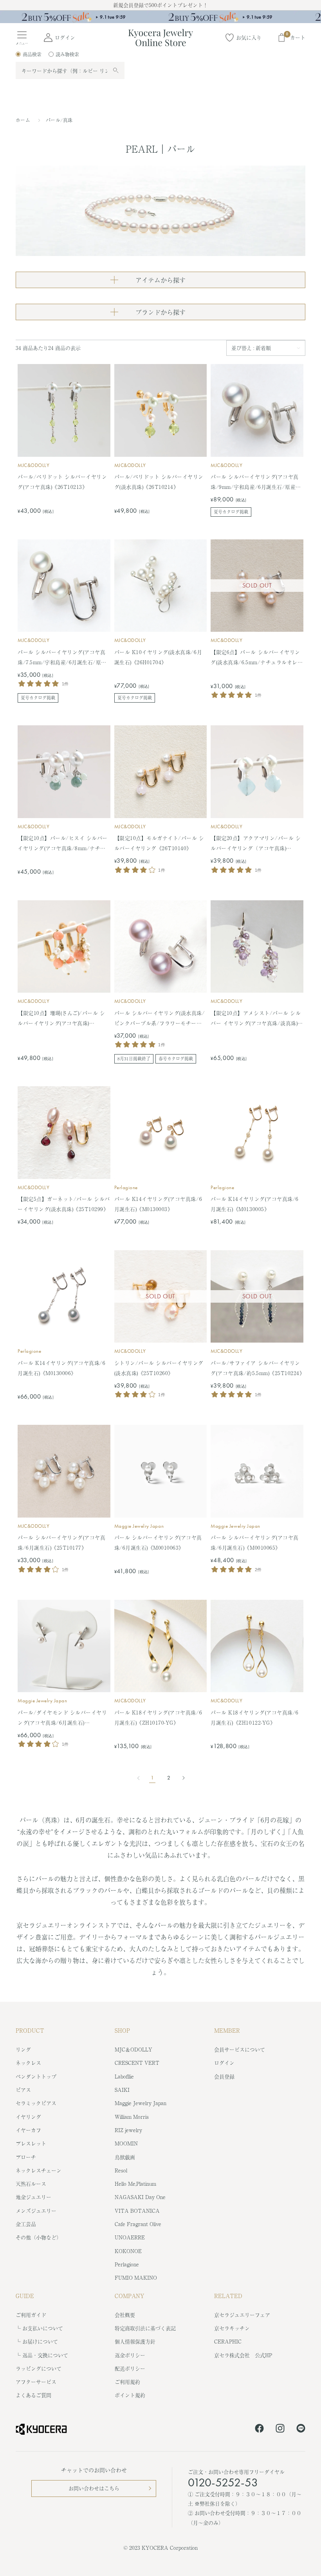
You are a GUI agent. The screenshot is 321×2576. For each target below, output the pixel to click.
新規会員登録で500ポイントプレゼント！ (160, 5)
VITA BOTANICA (137, 2211)
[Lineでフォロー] (301, 2430)
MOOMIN (126, 2143)
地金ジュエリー (33, 2197)
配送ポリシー (130, 2368)
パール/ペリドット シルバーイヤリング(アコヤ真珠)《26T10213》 (62, 482)
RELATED (228, 2296)
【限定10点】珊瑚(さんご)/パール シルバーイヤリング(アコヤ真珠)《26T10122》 (61, 1019)
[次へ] (181, 1778)
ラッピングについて (39, 2368)
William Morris (132, 2117)
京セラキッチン (232, 2328)
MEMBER (227, 2030)
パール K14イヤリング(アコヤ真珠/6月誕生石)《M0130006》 (61, 1368)
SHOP (122, 2030)
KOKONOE (128, 2251)
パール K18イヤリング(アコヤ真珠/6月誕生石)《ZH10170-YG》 (158, 1717)
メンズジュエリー (36, 2211)
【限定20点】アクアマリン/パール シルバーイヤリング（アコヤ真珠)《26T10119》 (256, 844)
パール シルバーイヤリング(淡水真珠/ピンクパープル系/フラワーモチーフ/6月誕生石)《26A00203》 (160, 1019)
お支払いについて (43, 2328)
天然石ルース (31, 2184)
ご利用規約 (127, 2382)
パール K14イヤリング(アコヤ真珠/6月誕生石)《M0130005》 (254, 1204)
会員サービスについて (240, 2049)
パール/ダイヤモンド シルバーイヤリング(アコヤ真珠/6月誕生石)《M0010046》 (62, 1718)
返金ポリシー (130, 2355)
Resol (121, 2170)
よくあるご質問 (33, 2395)
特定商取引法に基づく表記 (145, 2328)
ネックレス (28, 2063)
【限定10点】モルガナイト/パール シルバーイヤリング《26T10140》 (159, 843)
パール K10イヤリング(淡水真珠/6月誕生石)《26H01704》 (158, 657)
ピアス (23, 2090)
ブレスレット (31, 2143)
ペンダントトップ (36, 2076)
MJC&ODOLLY (33, 465)
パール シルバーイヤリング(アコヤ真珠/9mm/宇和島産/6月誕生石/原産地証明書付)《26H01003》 (256, 482)
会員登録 (224, 2076)
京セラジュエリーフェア (242, 2315)
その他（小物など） (39, 2237)
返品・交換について (45, 2355)
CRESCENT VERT (137, 2063)
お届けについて (40, 2341)
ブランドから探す (160, 312)
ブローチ (26, 2157)
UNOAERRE (130, 2237)
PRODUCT (30, 2030)
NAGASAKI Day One (140, 2197)
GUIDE (25, 2296)
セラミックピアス (36, 2103)
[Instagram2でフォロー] (280, 2430)
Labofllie (124, 2076)
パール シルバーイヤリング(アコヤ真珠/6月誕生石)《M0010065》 (254, 1542)
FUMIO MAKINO (136, 2278)
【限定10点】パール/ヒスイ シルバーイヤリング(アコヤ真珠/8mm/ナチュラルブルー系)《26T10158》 (63, 844)
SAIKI (122, 2090)
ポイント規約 (130, 2395)
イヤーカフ (28, 2130)
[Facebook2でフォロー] (259, 2430)
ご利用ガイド (31, 2315)
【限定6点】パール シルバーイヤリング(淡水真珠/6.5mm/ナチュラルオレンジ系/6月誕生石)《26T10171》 (257, 658)
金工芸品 (26, 2224)
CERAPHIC (228, 2341)
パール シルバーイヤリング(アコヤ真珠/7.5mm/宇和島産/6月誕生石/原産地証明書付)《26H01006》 (62, 658)
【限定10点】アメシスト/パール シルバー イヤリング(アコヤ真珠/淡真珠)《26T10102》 (256, 1019)
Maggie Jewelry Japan (139, 1526)
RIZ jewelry (128, 2130)
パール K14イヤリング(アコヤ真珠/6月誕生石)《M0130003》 (158, 1204)
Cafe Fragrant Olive (138, 2224)
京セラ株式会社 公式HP (243, 2355)
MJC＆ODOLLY (133, 2049)
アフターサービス (36, 2382)
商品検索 (32, 54)
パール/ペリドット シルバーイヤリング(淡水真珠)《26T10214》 (159, 482)
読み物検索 (67, 54)
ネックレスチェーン (39, 2170)
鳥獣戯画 (125, 2157)
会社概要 (125, 2315)
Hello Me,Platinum (135, 2184)
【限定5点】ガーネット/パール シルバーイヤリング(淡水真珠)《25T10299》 (64, 1204)
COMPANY (130, 2296)
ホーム (23, 120)
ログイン (224, 2063)
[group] (160, 17)
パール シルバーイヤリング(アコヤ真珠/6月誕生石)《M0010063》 (158, 1542)
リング (23, 2049)
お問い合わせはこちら (94, 2488)
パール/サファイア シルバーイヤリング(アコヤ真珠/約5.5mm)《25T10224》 (257, 1368)
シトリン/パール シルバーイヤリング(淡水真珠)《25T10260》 (159, 1368)
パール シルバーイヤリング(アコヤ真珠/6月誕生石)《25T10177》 (61, 1542)
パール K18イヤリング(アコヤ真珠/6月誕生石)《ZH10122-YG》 (254, 1717)
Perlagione (126, 1187)
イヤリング (28, 2117)
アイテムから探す (160, 280)
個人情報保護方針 (135, 2341)
